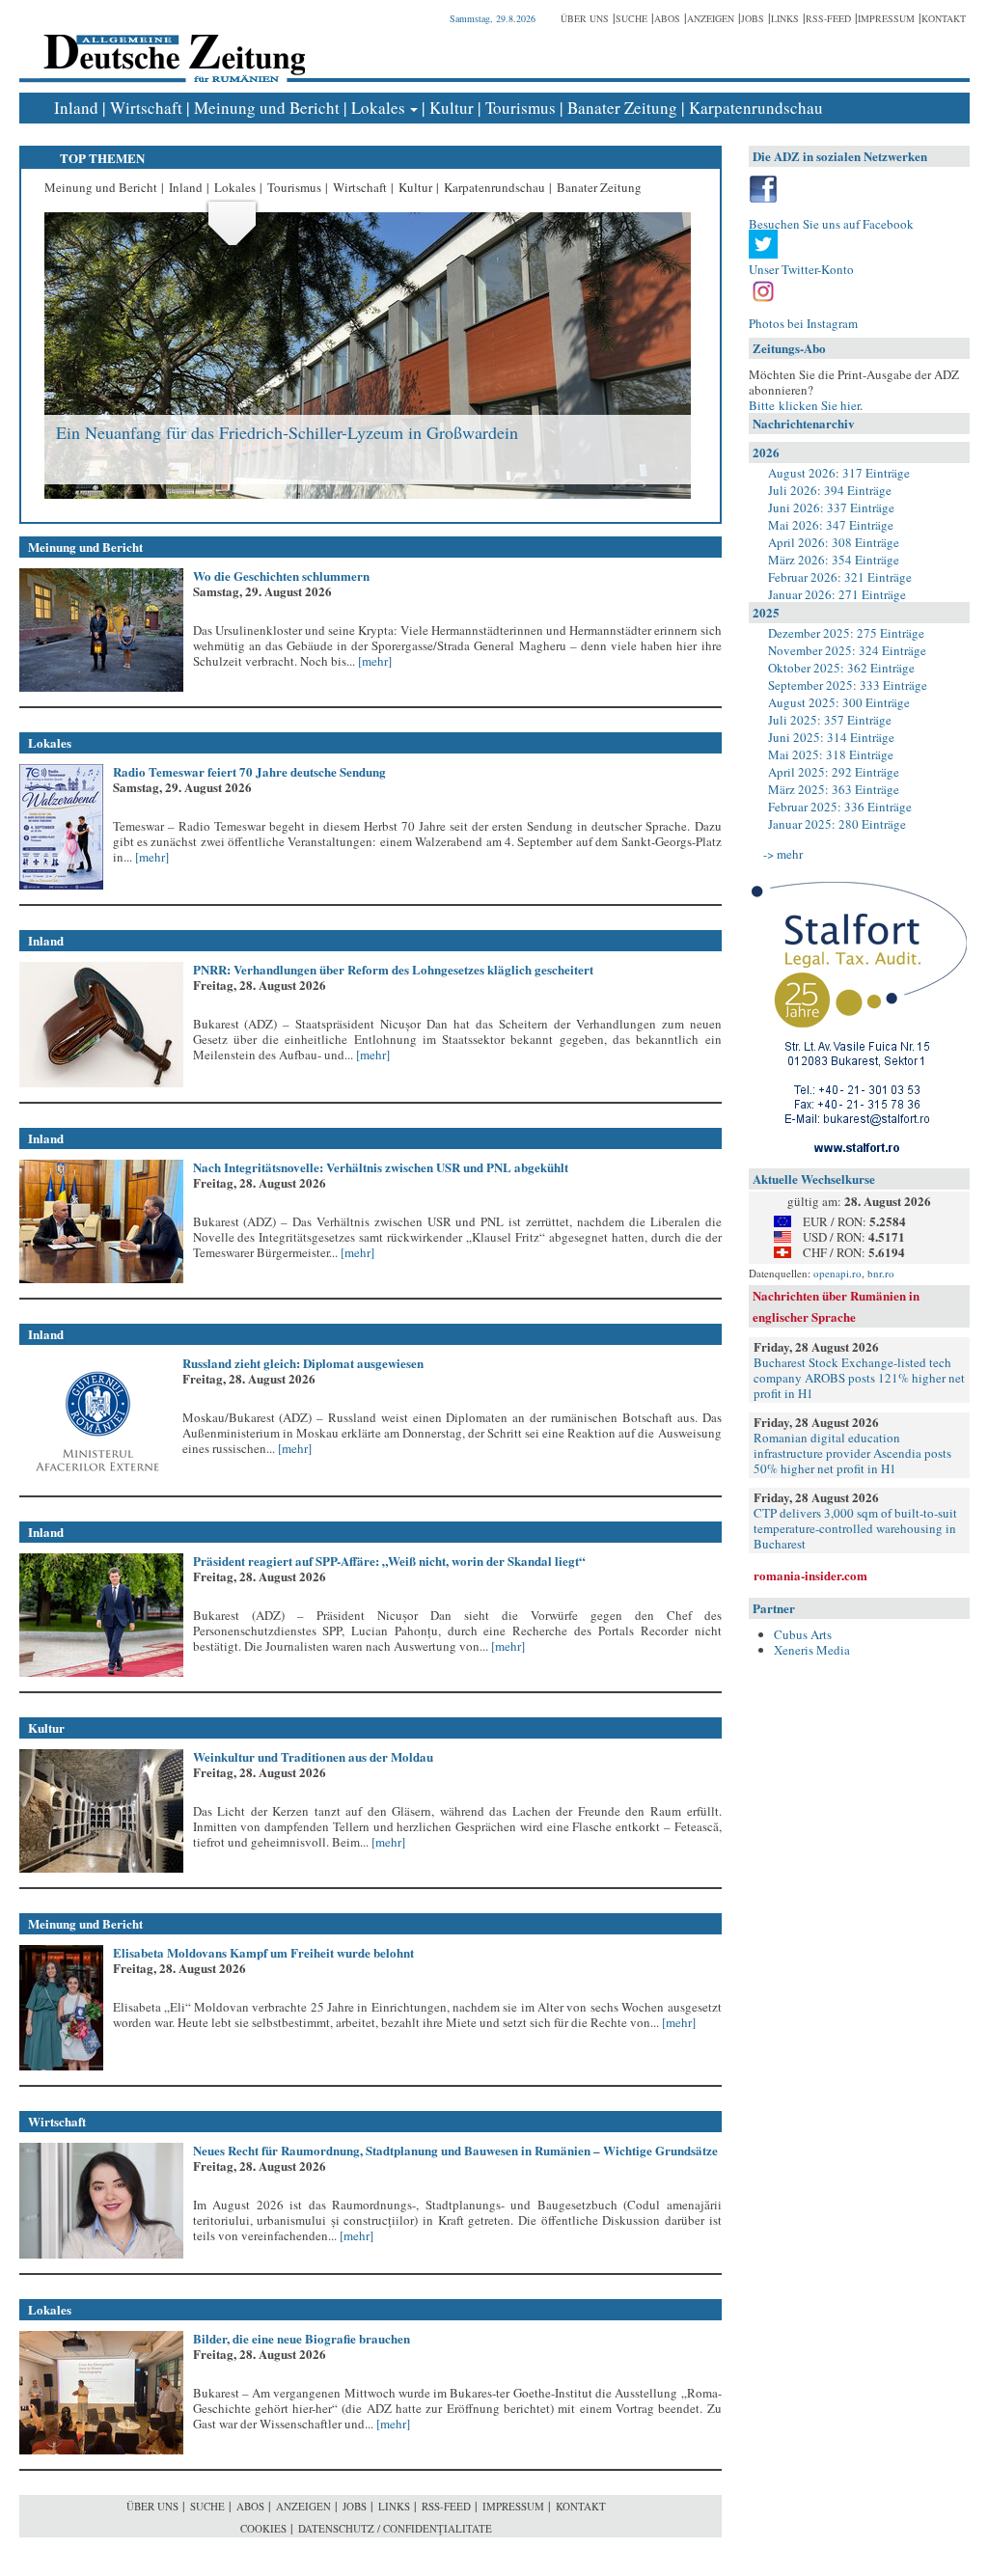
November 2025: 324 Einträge (847, 650)
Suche (631, 18)
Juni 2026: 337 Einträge (831, 507)
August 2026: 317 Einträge (839, 473)
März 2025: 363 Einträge (834, 789)
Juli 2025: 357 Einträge (830, 720)
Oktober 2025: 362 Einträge (841, 668)
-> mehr (783, 854)
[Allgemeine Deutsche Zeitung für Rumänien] (171, 44)
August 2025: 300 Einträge (839, 702)
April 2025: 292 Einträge (834, 772)
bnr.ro (881, 1273)
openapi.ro (837, 1273)
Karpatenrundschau (756, 108)
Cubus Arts (803, 1634)
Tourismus (521, 108)
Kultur (452, 108)
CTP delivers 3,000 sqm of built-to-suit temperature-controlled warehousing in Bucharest (855, 1528)
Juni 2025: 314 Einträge (831, 737)
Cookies (263, 2528)
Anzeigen (711, 18)
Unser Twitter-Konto (801, 269)
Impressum (886, 18)
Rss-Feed (828, 18)
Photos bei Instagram (803, 323)
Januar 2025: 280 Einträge (837, 824)
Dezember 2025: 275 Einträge (846, 633)
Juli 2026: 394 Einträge (830, 490)
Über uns (585, 18)
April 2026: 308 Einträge (834, 542)
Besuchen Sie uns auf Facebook (831, 224)
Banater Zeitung (622, 108)
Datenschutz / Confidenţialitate (395, 2528)
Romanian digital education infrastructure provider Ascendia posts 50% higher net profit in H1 (852, 1453)
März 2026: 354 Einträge (834, 560)
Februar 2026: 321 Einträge (840, 577)
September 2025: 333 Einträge (848, 685)
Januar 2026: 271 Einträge (837, 594)
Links (785, 18)
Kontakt (944, 18)
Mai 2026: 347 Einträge (831, 525)
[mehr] (373, 661)
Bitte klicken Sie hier (804, 405)
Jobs (753, 18)
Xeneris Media (812, 1650)
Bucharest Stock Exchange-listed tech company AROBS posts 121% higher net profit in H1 (859, 1378)
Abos (667, 18)
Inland (76, 108)
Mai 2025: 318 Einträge (831, 754)
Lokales (378, 108)
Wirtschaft (146, 108)
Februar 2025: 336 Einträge (840, 807)
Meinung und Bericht (267, 108)
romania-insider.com (810, 1575)
